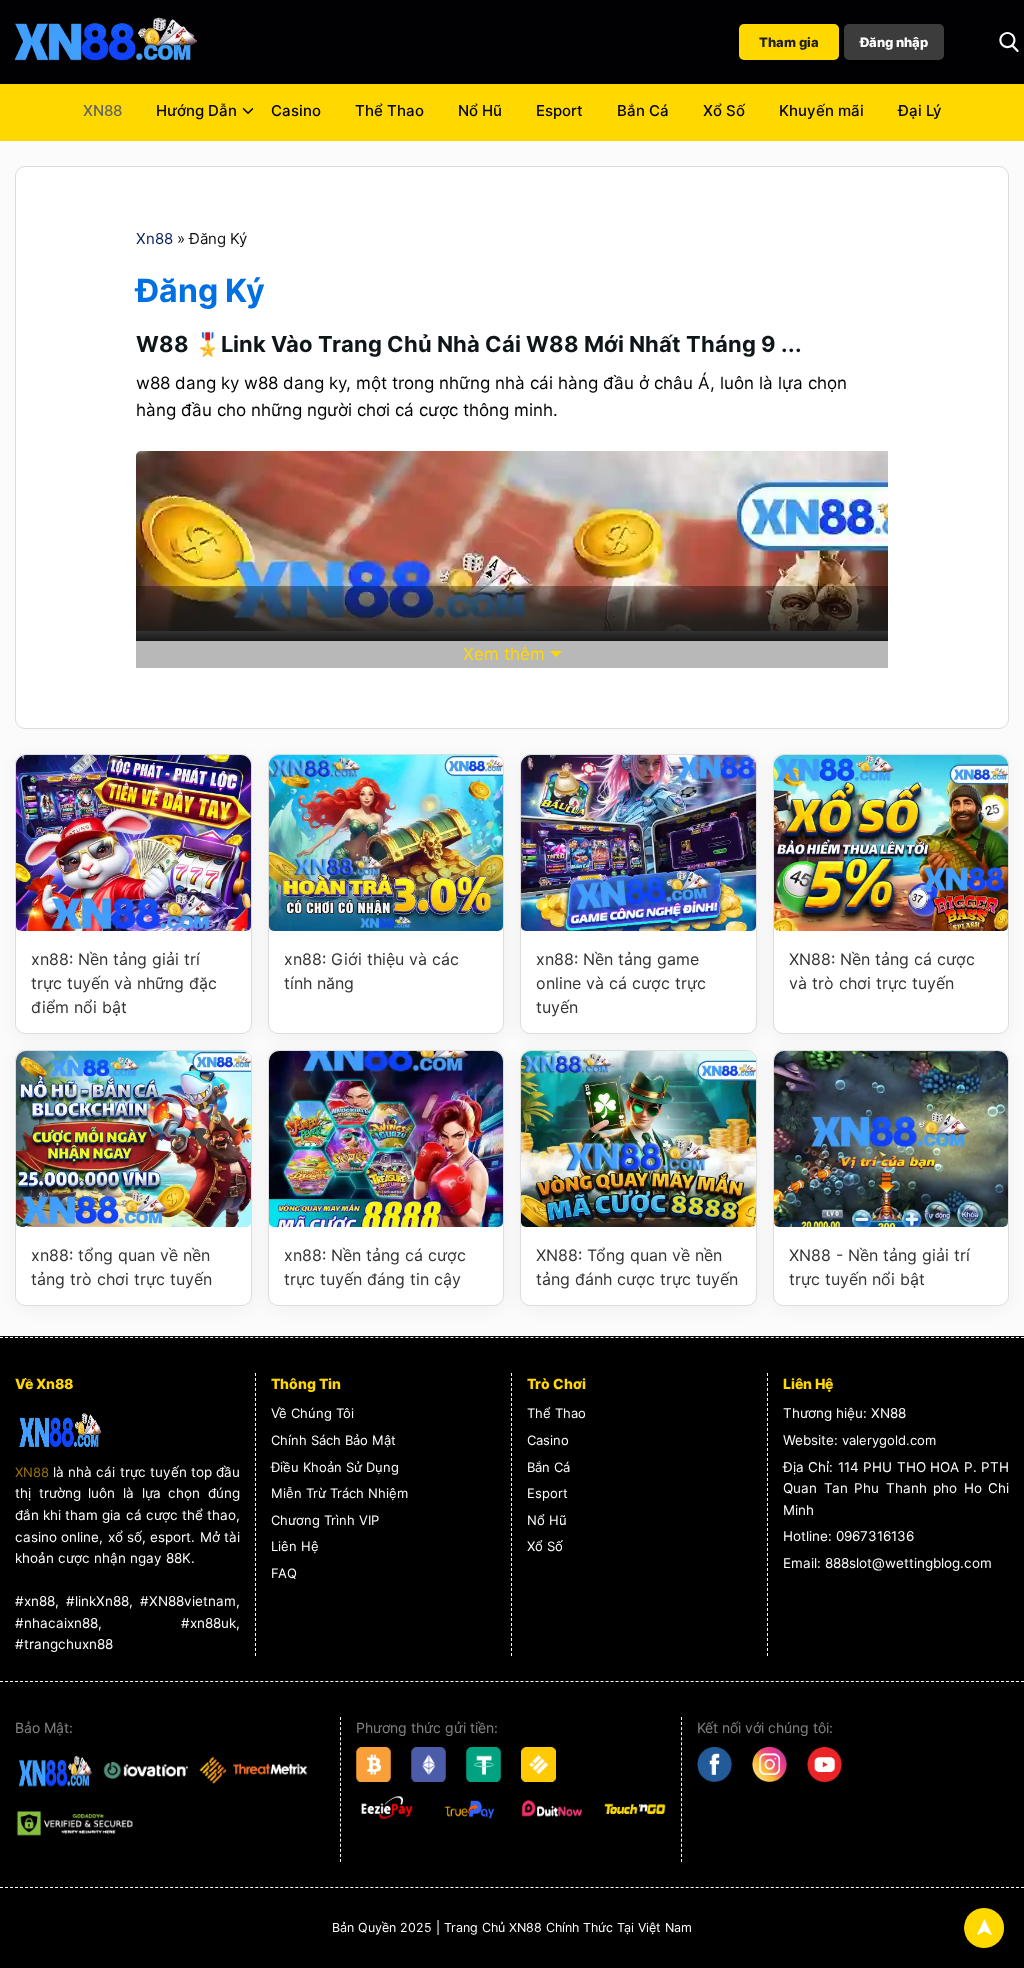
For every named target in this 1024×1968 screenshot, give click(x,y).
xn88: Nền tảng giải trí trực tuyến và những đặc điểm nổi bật (124, 983)
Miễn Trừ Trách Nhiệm (339, 1493)
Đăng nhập (894, 42)
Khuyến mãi (821, 110)
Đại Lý (920, 110)
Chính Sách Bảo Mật (333, 1440)
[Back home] (105, 42)
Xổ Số (724, 110)
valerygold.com (889, 1440)
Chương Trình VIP (325, 1520)
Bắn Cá (643, 110)
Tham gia (789, 42)
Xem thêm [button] (504, 654)
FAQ (284, 1573)
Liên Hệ (295, 1546)
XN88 (102, 110)
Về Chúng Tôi (312, 1413)
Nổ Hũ (480, 110)
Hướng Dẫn (196, 110)
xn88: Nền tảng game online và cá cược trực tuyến (621, 983)
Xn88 (154, 238)
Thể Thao (389, 110)
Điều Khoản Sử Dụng (335, 1467)
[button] (1009, 42)
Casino (296, 110)
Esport (559, 110)
